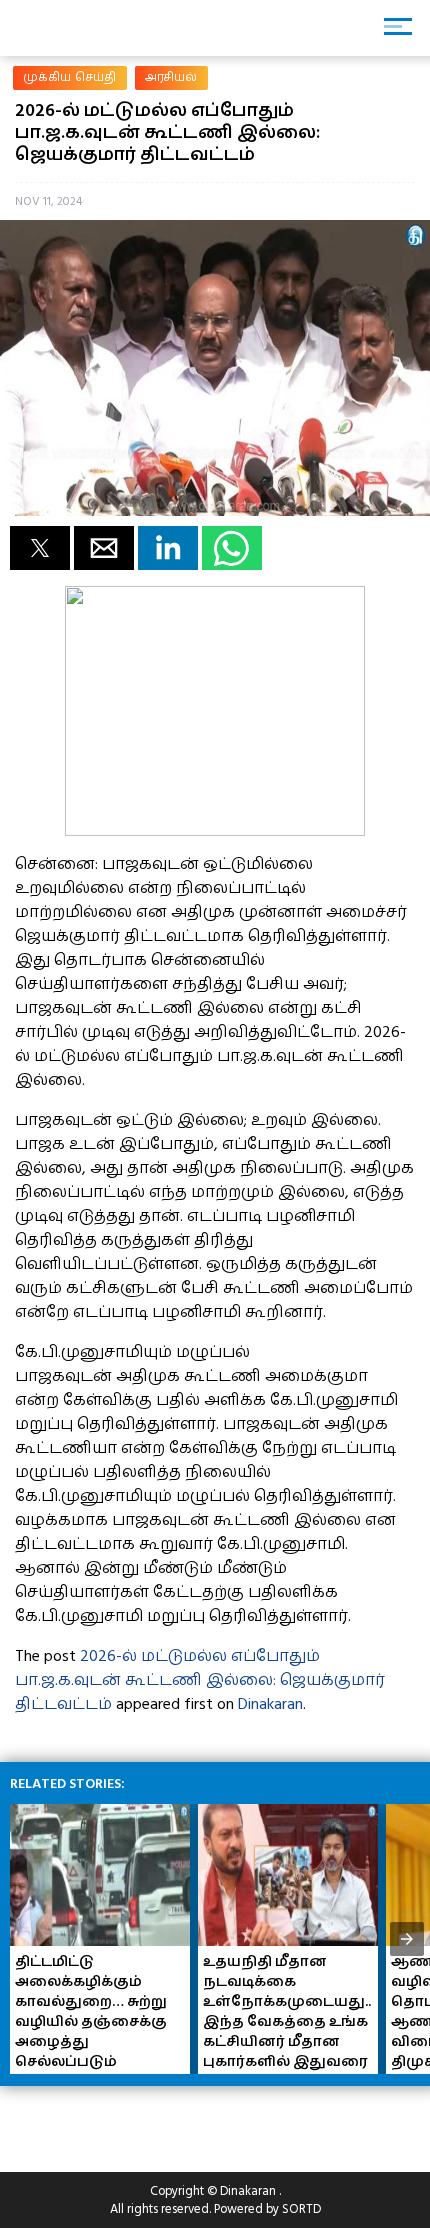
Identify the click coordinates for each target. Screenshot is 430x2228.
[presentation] (407, 1939)
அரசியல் (171, 77)
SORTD (301, 2209)
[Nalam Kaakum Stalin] (215, 831)
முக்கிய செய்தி (70, 77)
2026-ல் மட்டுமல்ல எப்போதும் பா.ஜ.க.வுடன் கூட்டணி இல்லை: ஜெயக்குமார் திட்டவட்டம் (200, 1680)
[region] (160, 2121)
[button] (40, 548)
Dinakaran (270, 1704)
